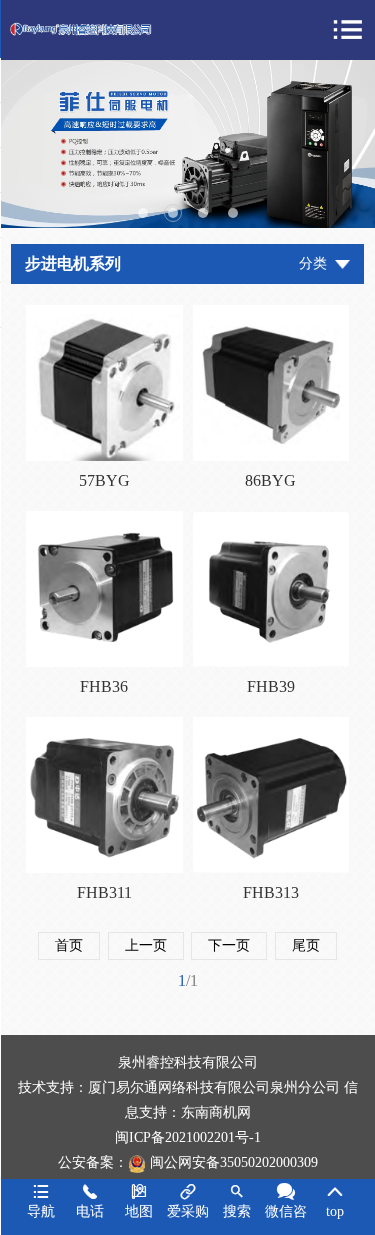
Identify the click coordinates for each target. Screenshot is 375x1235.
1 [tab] (143, 213)
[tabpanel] (187, 144)
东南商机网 (216, 1112)
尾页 (306, 945)
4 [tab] (233, 213)
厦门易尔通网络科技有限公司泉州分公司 (214, 1087)
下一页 (229, 945)
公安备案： (93, 1162)
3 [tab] (203, 213)
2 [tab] (173, 213)
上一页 (146, 945)
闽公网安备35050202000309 (234, 1162)
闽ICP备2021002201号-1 (188, 1137)
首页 (69, 945)
